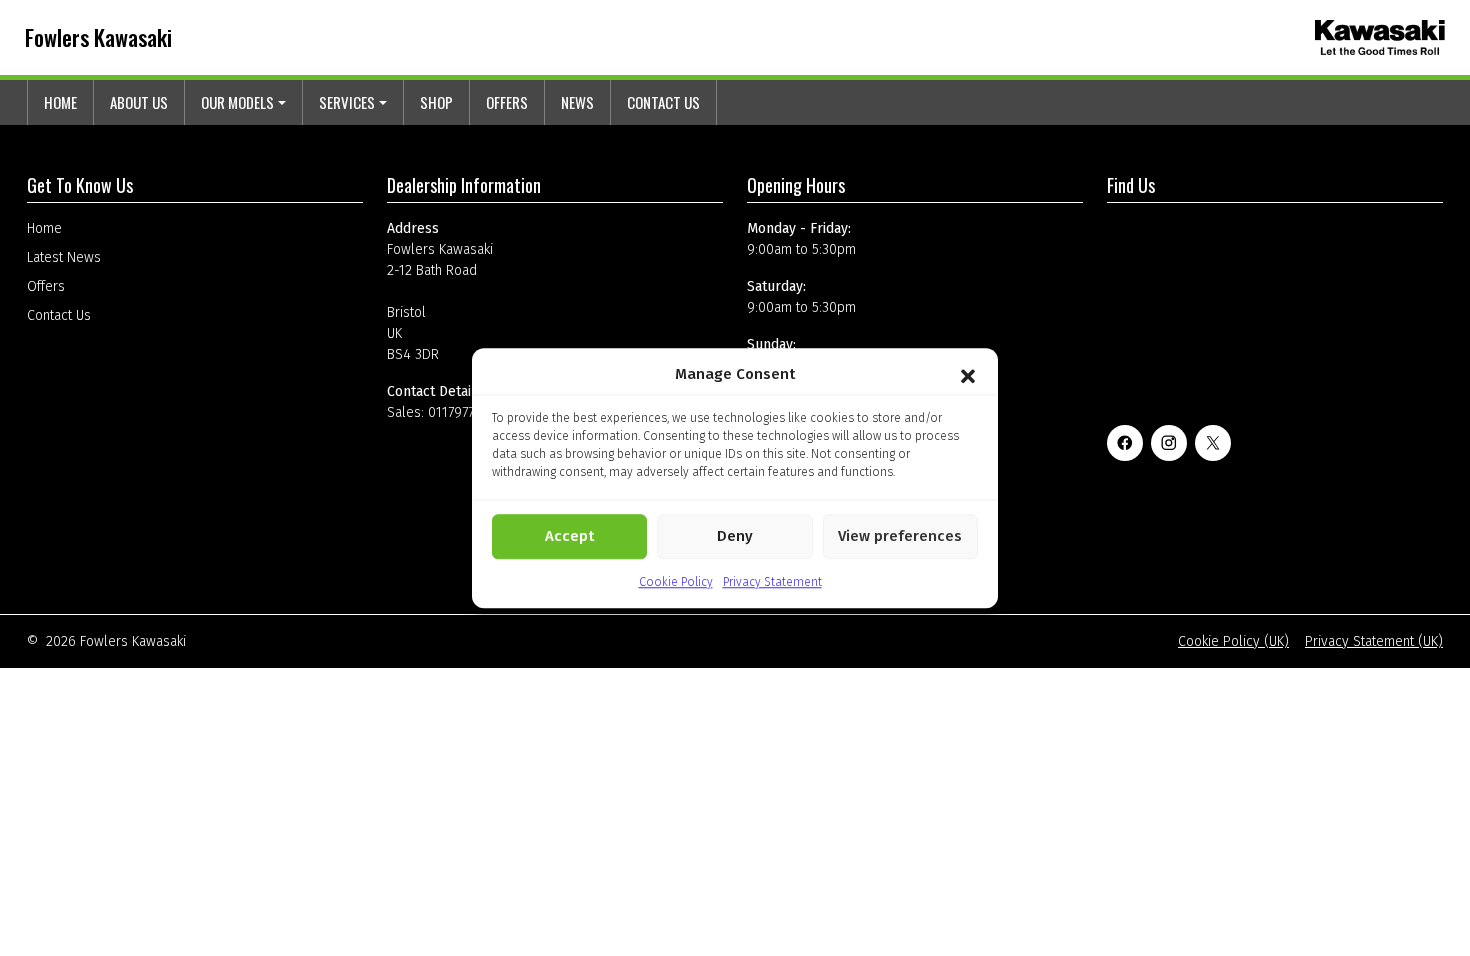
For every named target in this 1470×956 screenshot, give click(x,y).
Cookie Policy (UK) (1233, 641)
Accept (569, 536)
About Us (139, 102)
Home (60, 102)
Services (347, 102)
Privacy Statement (772, 582)
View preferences (900, 536)
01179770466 (467, 412)
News (577, 102)
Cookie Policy (676, 582)
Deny (735, 536)
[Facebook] (1125, 443)
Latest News (64, 257)
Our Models (237, 102)
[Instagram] (1169, 443)
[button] (968, 375)
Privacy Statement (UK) (1374, 641)
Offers (507, 102)
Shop (436, 102)
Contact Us (663, 102)
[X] (1213, 443)
